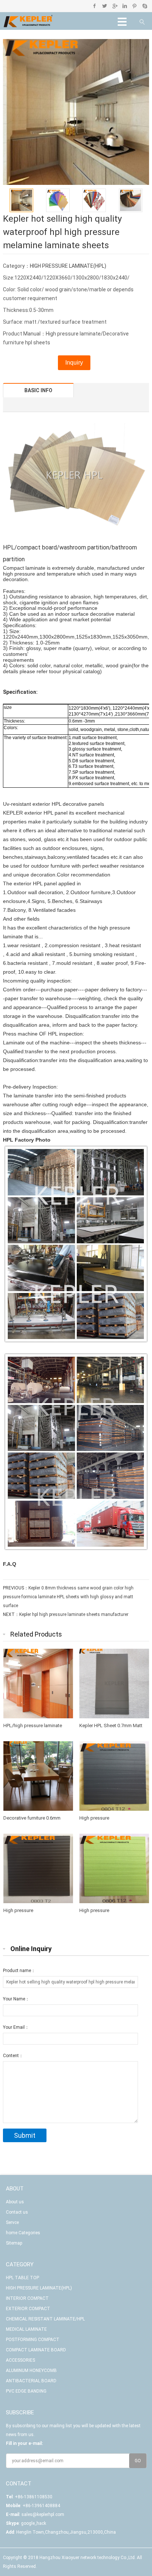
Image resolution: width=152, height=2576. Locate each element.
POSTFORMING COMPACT (33, 2340)
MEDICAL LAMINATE (26, 2329)
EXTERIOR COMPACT (28, 2309)
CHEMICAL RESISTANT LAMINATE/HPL (45, 2319)
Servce (12, 2222)
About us (15, 2202)
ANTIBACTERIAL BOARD (31, 2381)
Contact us (17, 2212)
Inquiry (74, 363)
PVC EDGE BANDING (26, 2391)
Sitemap (14, 2243)
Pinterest (134, 6)
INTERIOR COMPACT (27, 2298)
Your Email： (16, 2027)
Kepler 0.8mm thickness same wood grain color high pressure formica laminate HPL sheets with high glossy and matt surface (68, 1597)
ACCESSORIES (20, 2360)
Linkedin (125, 6)
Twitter (105, 6)
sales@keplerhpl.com (43, 2515)
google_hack (34, 2523)
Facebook (95, 6)
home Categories (23, 2233)
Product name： (19, 1971)
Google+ (115, 6)
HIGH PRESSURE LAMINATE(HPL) (68, 266)
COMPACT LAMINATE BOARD (36, 2350)
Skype (144, 6)
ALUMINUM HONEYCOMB (31, 2371)
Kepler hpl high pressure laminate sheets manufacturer (74, 1614)
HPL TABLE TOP (23, 2278)
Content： (13, 2056)
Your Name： (16, 1999)
